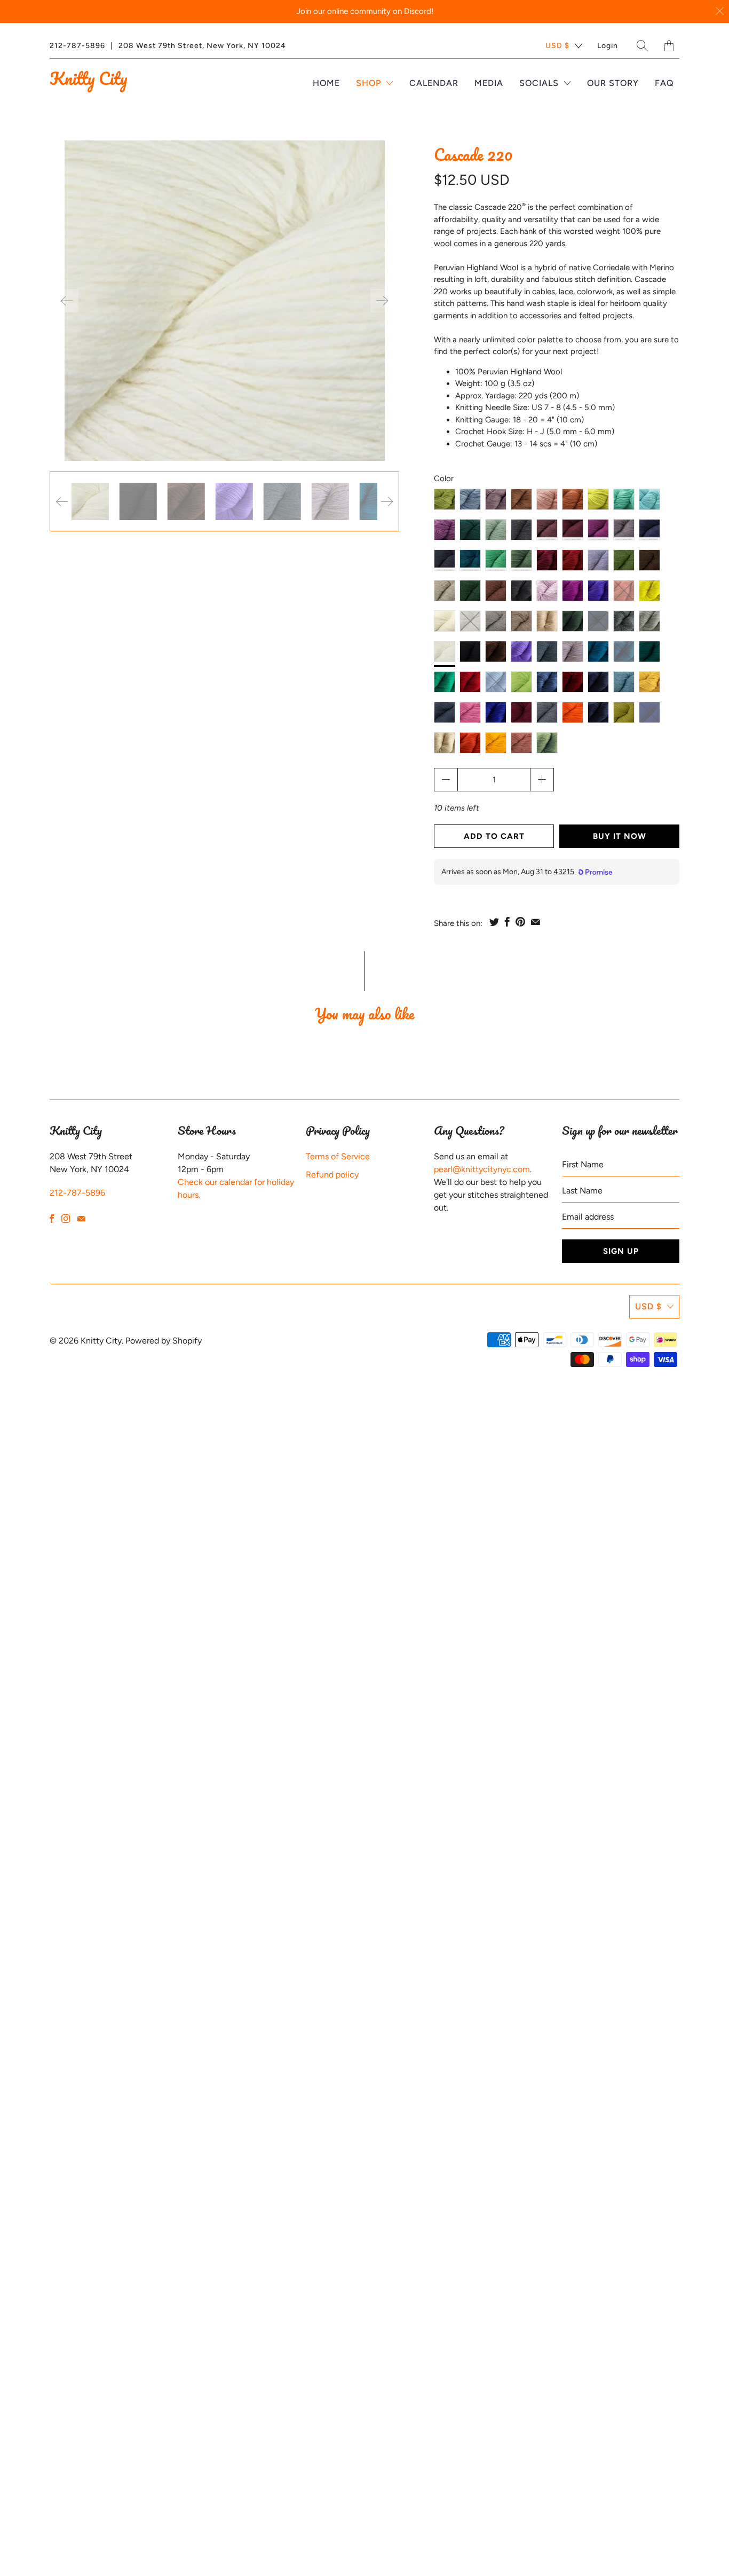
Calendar (434, 83)
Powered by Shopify (164, 1341)
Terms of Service (338, 1156)
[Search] (643, 46)
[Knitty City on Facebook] (52, 1219)
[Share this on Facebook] (507, 922)
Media (489, 83)
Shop (370, 83)
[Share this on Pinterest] (520, 922)
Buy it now (620, 836)
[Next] (382, 301)
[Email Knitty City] (81, 1219)
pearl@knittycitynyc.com (482, 1169)
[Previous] (67, 301)
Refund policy (332, 1175)
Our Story (613, 83)
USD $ (557, 46)
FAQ (664, 83)
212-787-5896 (77, 46)
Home (326, 83)
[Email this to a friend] (536, 922)
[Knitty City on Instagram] (66, 1219)
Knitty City (88, 78)
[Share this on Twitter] (494, 922)
